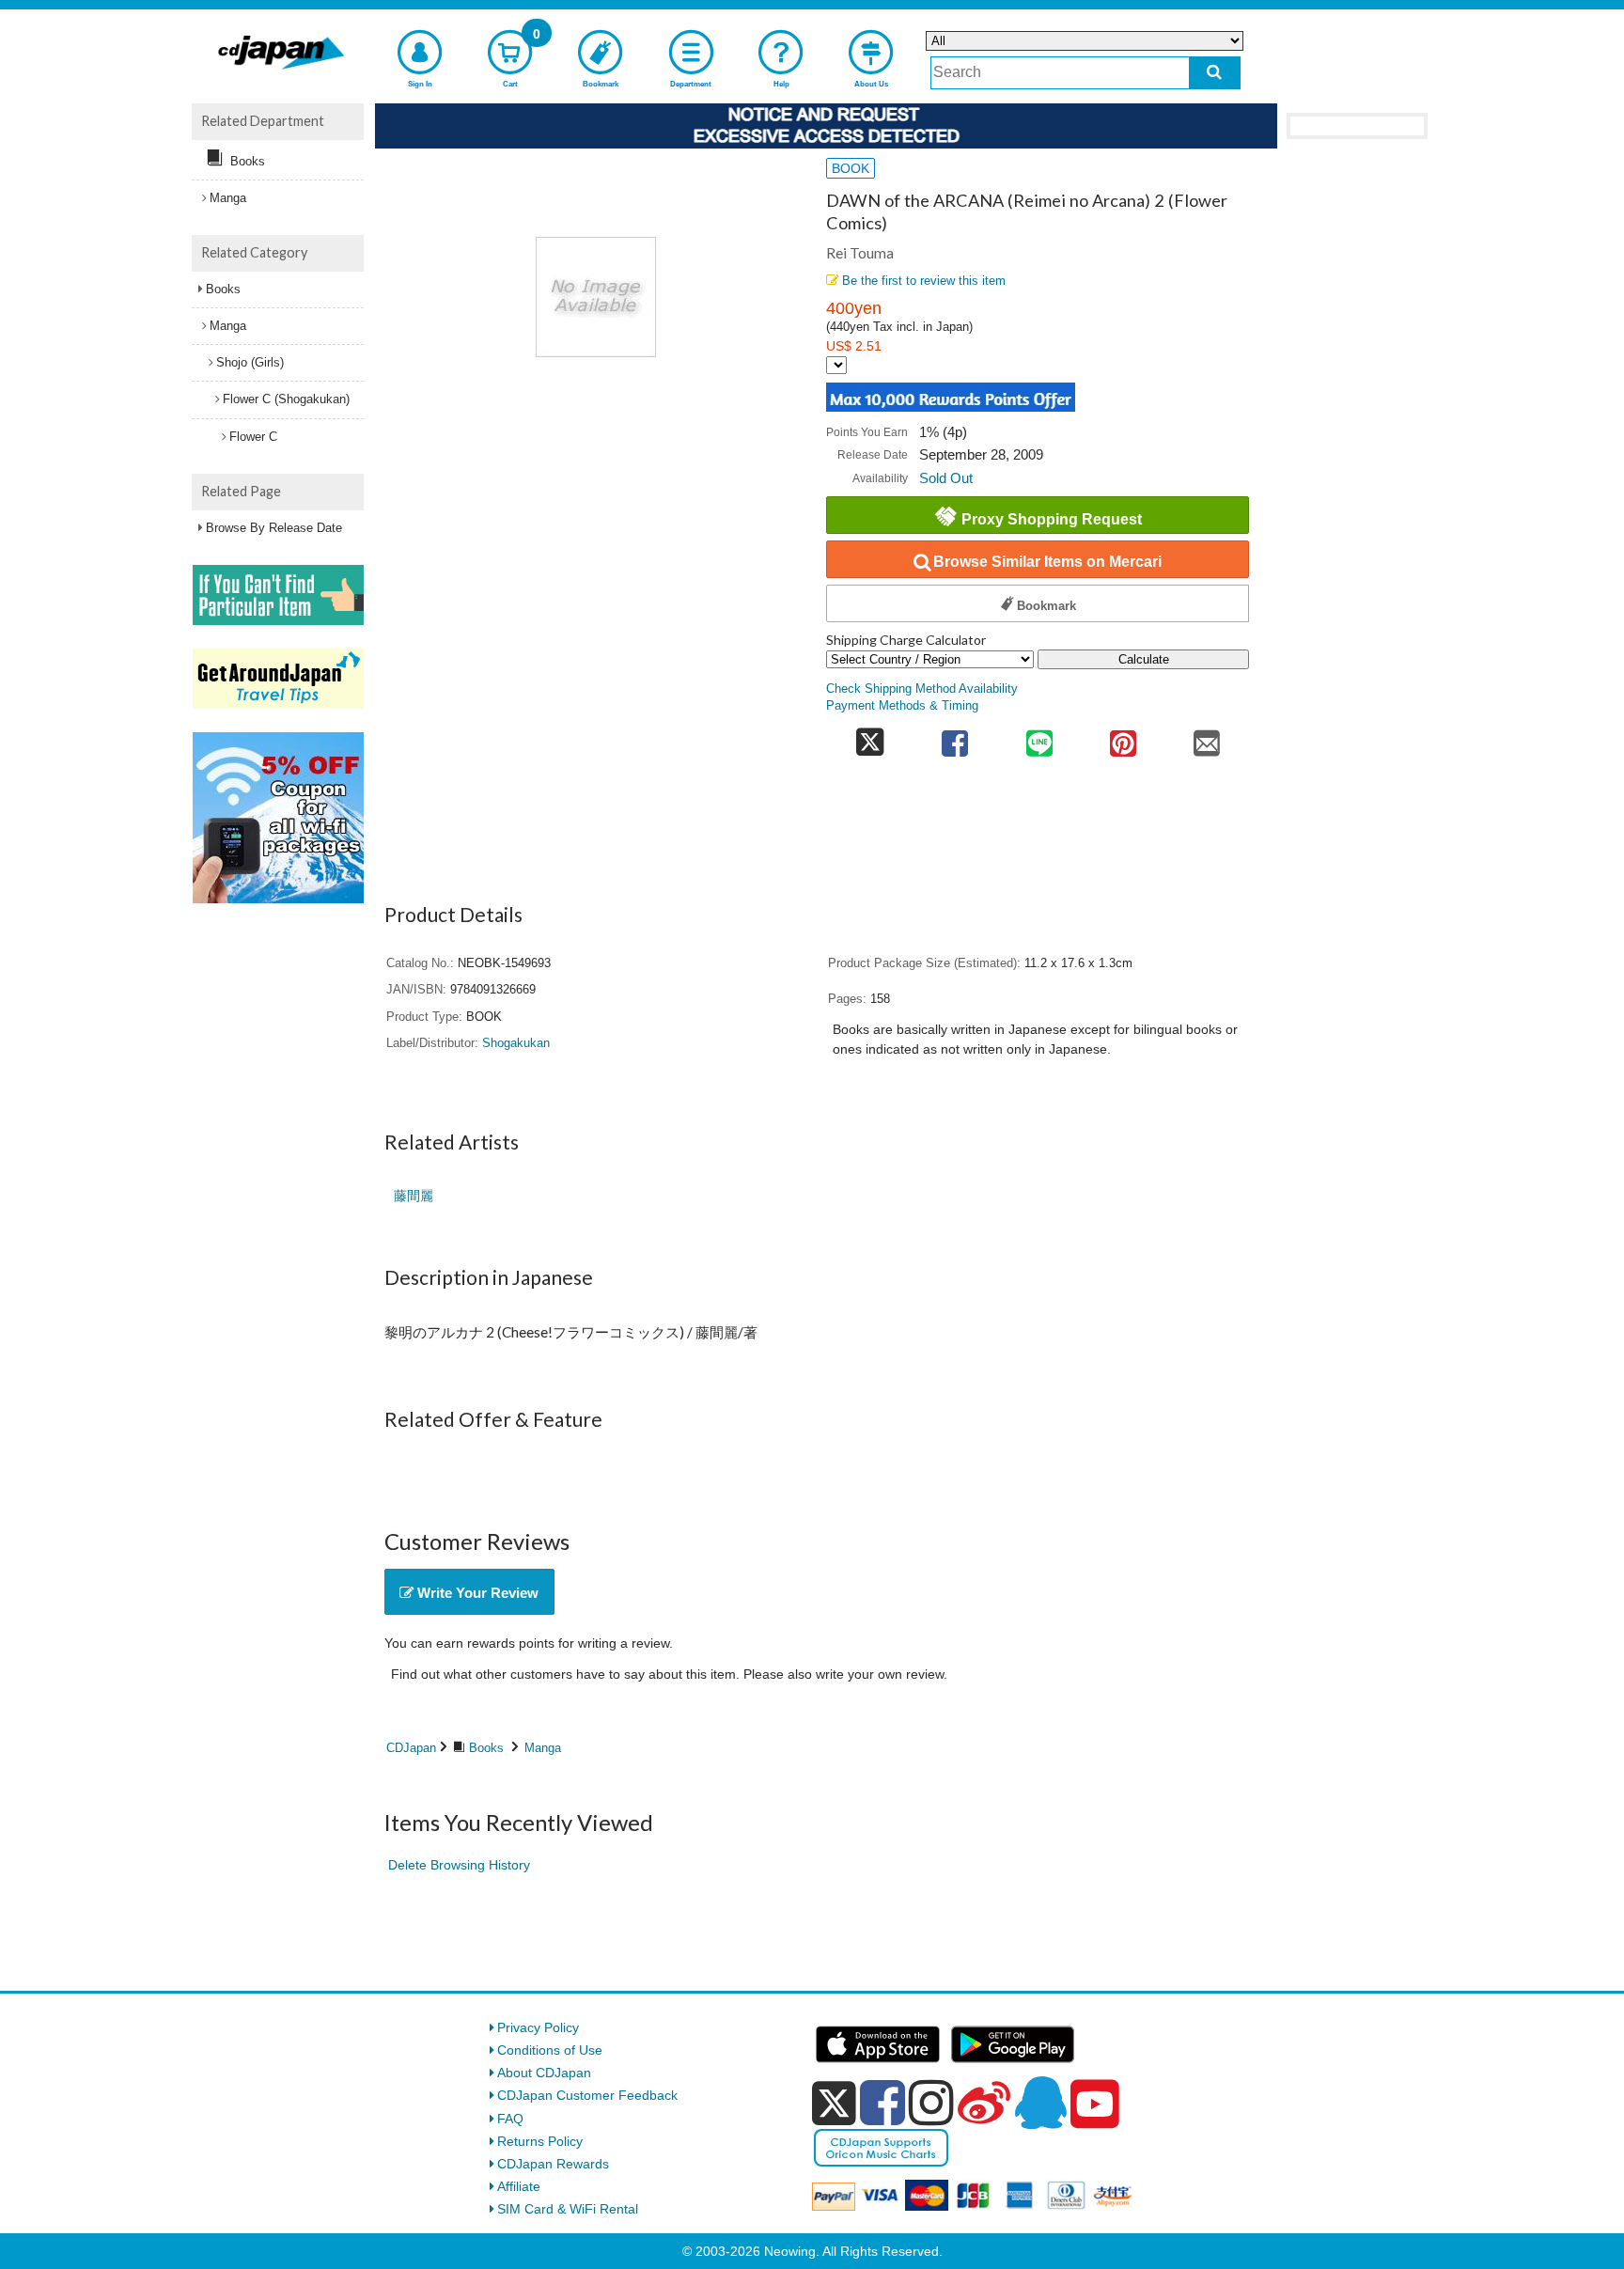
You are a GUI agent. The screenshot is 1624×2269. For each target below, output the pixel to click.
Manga (543, 1748)
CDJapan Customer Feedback (587, 2095)
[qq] (1040, 2103)
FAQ (510, 2119)
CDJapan (411, 1748)
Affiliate (519, 2186)
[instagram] (931, 2103)
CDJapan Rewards (553, 2164)
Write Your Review (476, 1593)
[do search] (1215, 73)
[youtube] (1095, 2105)
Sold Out (946, 478)
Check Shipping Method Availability (922, 689)
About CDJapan (544, 2073)
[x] (834, 2104)
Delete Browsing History (459, 1865)
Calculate (1144, 659)
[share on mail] (1207, 737)
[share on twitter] (870, 737)
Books (486, 1748)
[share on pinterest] (1123, 737)
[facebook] (882, 2103)
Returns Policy (540, 2141)
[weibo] (984, 2103)
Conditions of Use (550, 2050)
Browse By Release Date (274, 528)
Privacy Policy (538, 2027)
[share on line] (1039, 737)
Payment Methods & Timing (902, 706)
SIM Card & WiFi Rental (568, 2209)
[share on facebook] (955, 737)
